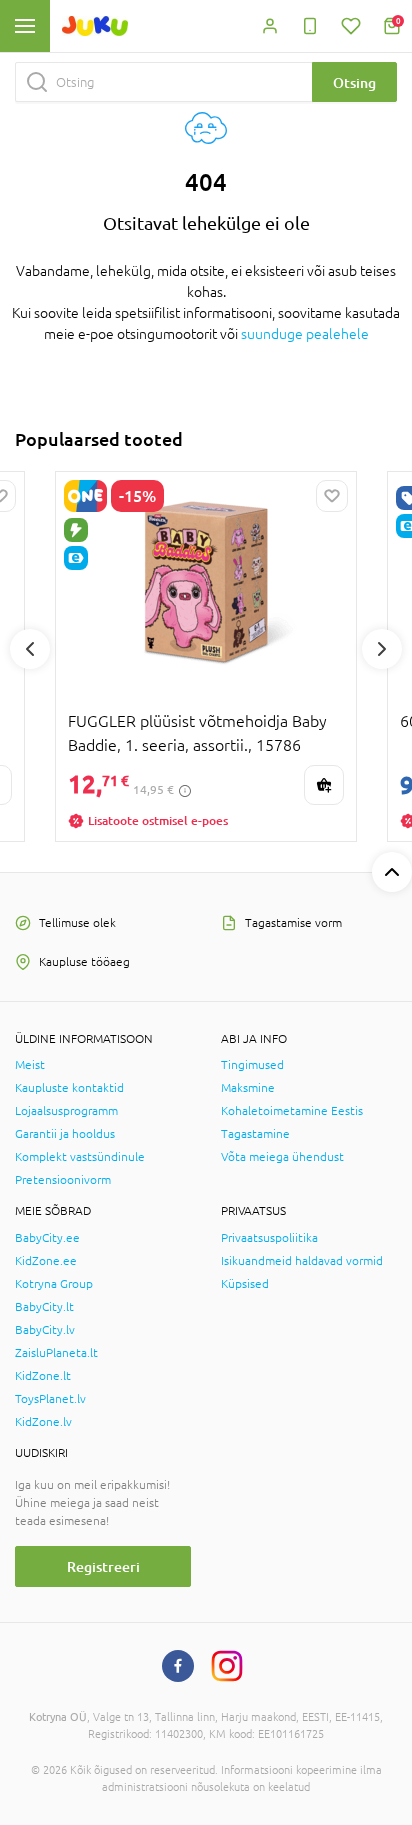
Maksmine (248, 1088)
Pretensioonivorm (63, 1180)
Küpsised (245, 1284)
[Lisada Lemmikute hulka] (332, 496)
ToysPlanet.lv (50, 1399)
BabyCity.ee (47, 1238)
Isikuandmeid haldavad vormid (302, 1261)
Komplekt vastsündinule (80, 1157)
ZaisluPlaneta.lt (56, 1353)
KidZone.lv (43, 1422)
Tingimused (252, 1065)
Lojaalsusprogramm (66, 1111)
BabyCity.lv (45, 1330)
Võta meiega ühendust (282, 1157)
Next (382, 649)
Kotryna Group (54, 1284)
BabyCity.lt (44, 1307)
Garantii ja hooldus (65, 1134)
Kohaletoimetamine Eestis (292, 1111)
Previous (30, 649)
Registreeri (103, 1566)
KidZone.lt (43, 1376)
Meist (30, 1065)
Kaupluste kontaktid (69, 1088)
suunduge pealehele (305, 334)
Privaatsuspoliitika (269, 1238)
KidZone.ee (46, 1261)
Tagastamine (255, 1134)
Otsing (354, 82)
